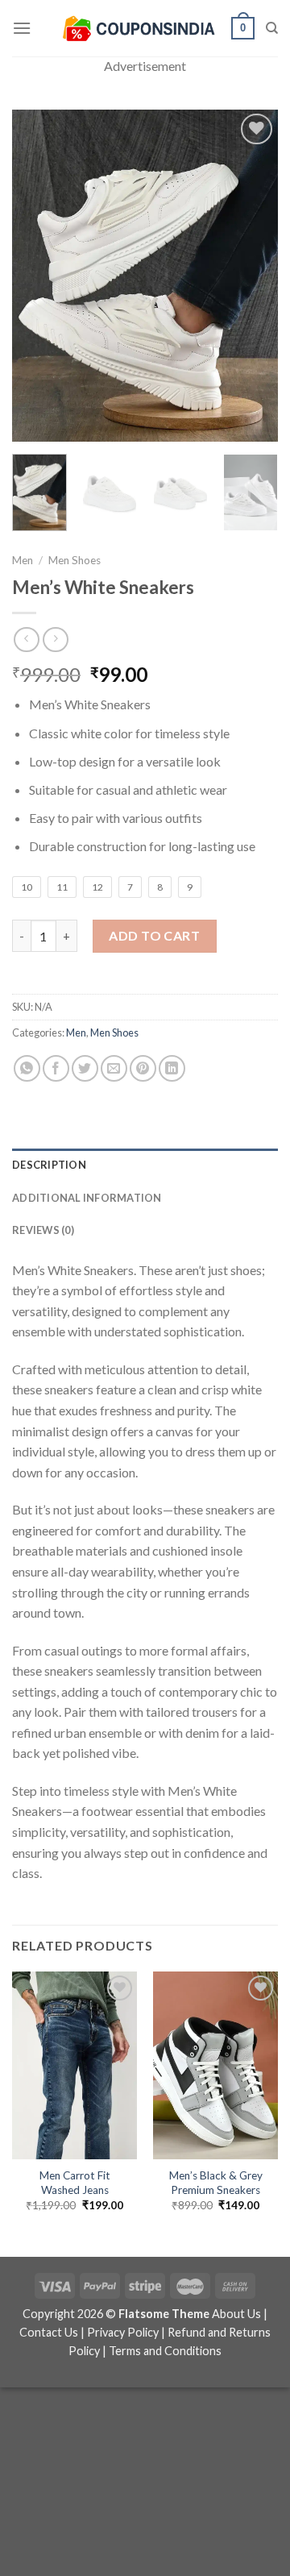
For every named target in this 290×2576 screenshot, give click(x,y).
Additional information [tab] (87, 1198)
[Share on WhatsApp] (27, 1068)
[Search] (272, 28)
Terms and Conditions (165, 2351)
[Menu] (22, 28)
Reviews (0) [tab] (43, 1230)
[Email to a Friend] (114, 1068)
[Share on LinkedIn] (172, 1068)
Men (23, 560)
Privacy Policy (123, 2332)
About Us (236, 2314)
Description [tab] (49, 1165)
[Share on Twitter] (85, 1068)
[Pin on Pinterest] (143, 1068)
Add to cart (154, 935)
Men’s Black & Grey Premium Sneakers (216, 2183)
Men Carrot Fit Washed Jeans (75, 2183)
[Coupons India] (139, 28)
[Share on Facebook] (56, 1068)
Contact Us (49, 2332)
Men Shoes (75, 560)
